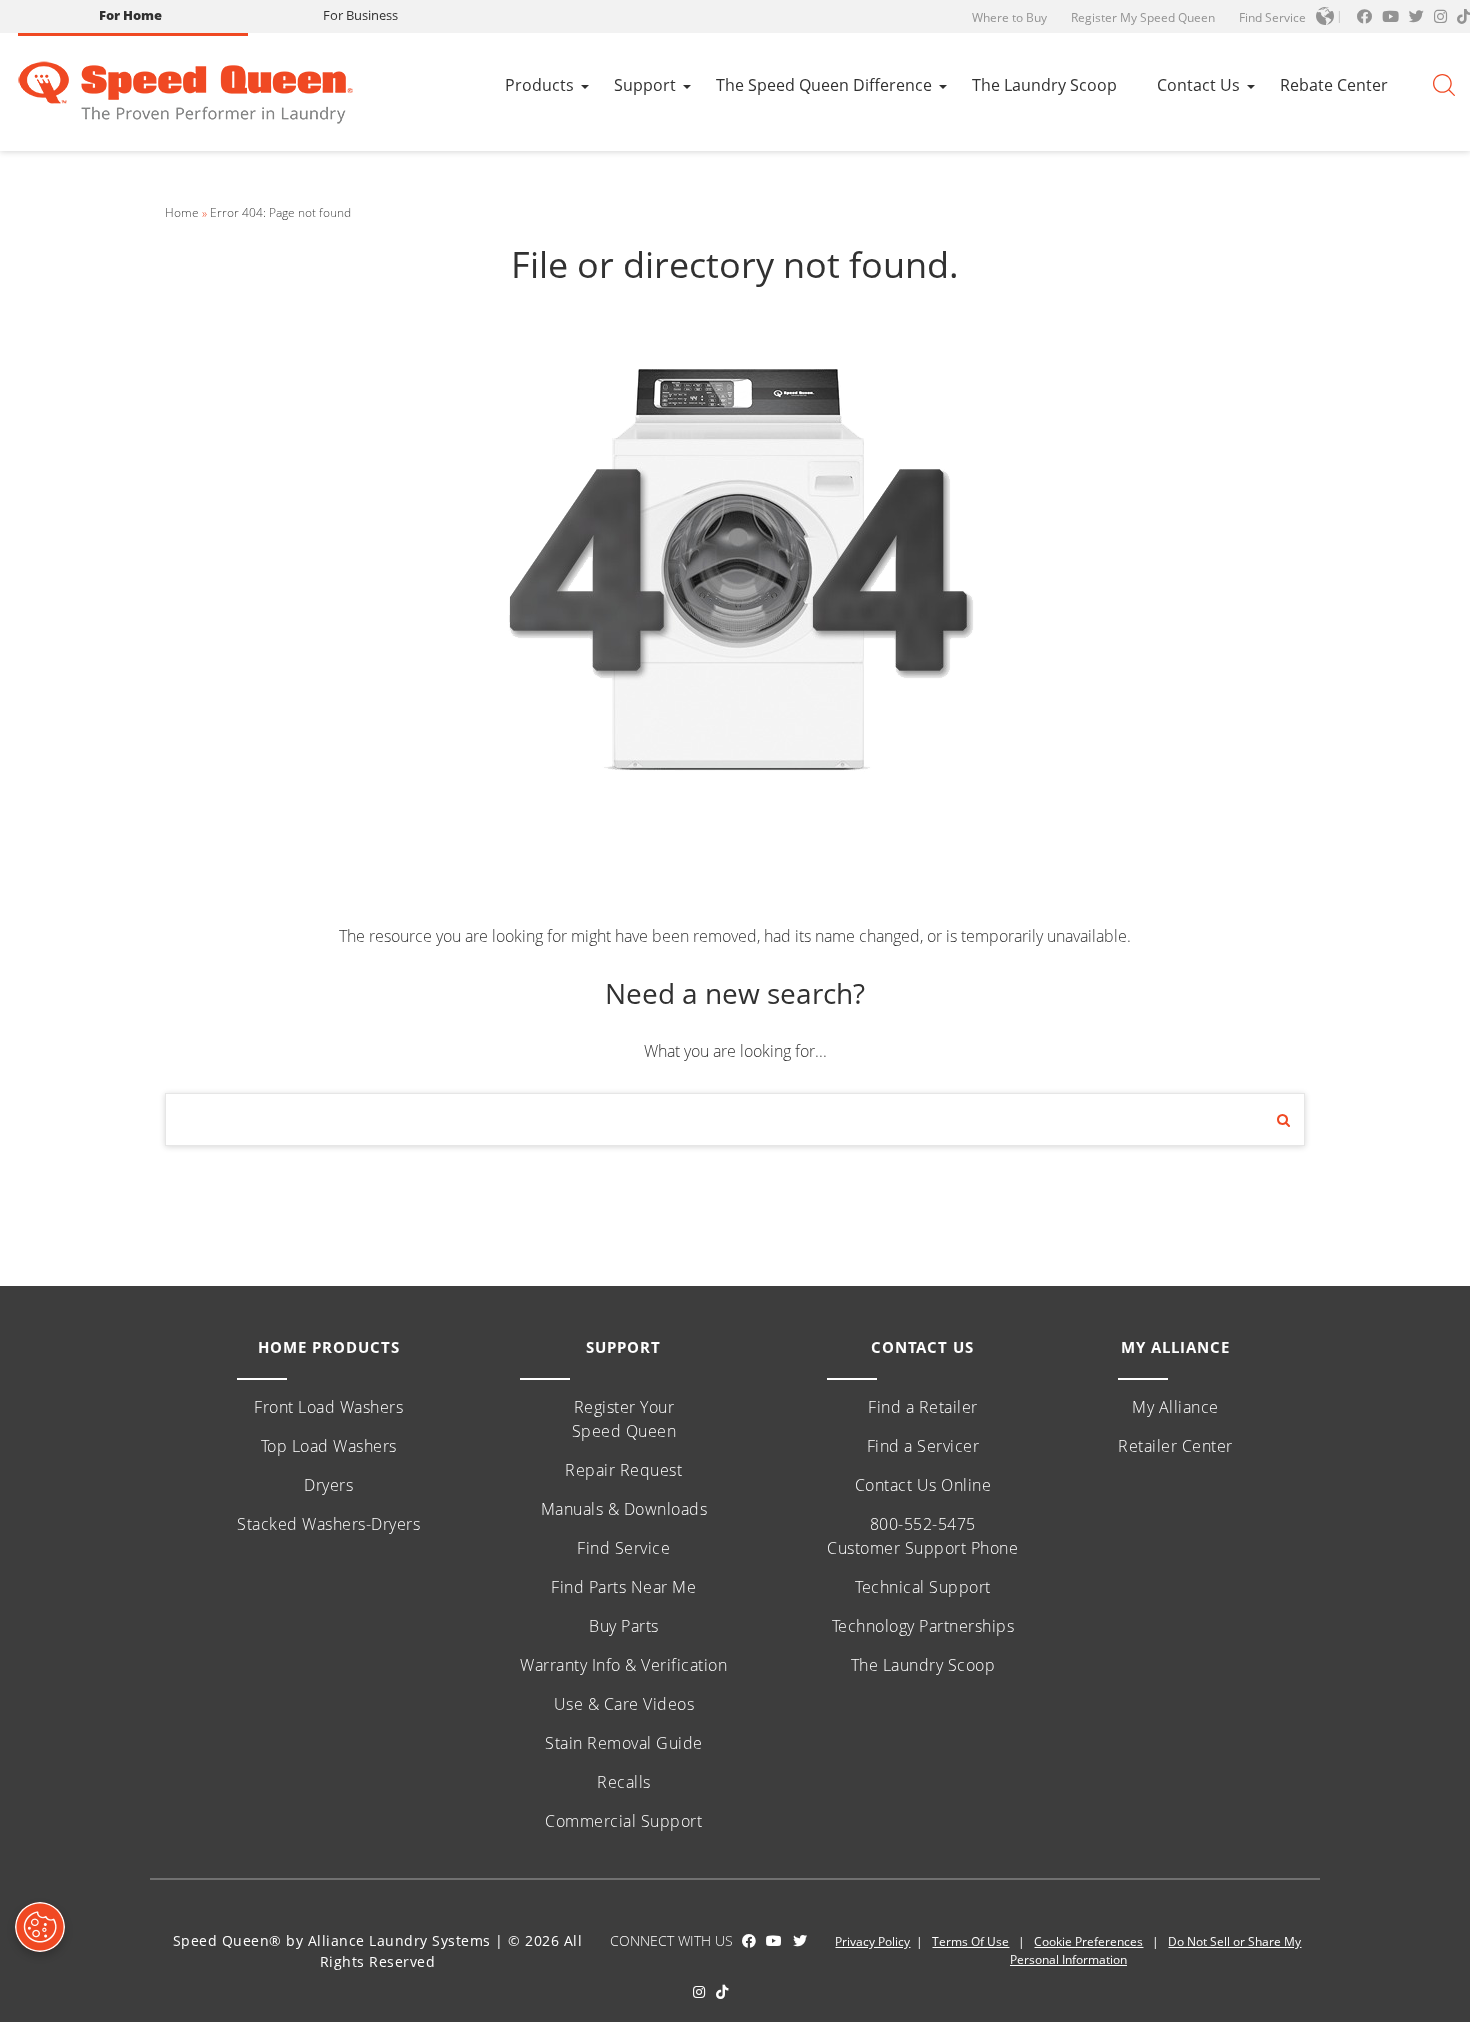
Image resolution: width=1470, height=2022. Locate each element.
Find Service (1272, 17)
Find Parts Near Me (623, 1587)
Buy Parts (624, 1626)
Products (539, 85)
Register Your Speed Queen (624, 1419)
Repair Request (623, 1470)
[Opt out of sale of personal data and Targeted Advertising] (40, 1927)
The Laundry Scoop (1044, 85)
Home (182, 212)
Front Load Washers (328, 1407)
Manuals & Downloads (624, 1509)
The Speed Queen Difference (824, 85)
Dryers (328, 1485)
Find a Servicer (923, 1446)
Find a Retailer (923, 1407)
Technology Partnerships (923, 1626)
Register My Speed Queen (1143, 17)
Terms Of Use (970, 1941)
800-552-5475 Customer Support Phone (922, 1536)
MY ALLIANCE (1175, 1347)
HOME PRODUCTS (329, 1347)
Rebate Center (1334, 85)
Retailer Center (1175, 1446)
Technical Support (923, 1587)
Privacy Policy (872, 1941)
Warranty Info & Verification (623, 1665)
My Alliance (1175, 1407)
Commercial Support (623, 1821)
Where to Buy (1009, 17)
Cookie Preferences (1088, 1941)
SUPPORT (623, 1347)
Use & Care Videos (624, 1704)
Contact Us (1198, 85)
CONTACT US (922, 1347)
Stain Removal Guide (624, 1743)
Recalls (624, 1782)
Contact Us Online (923, 1485)
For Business (360, 15)
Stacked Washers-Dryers (328, 1524)
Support (645, 85)
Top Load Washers (329, 1446)
